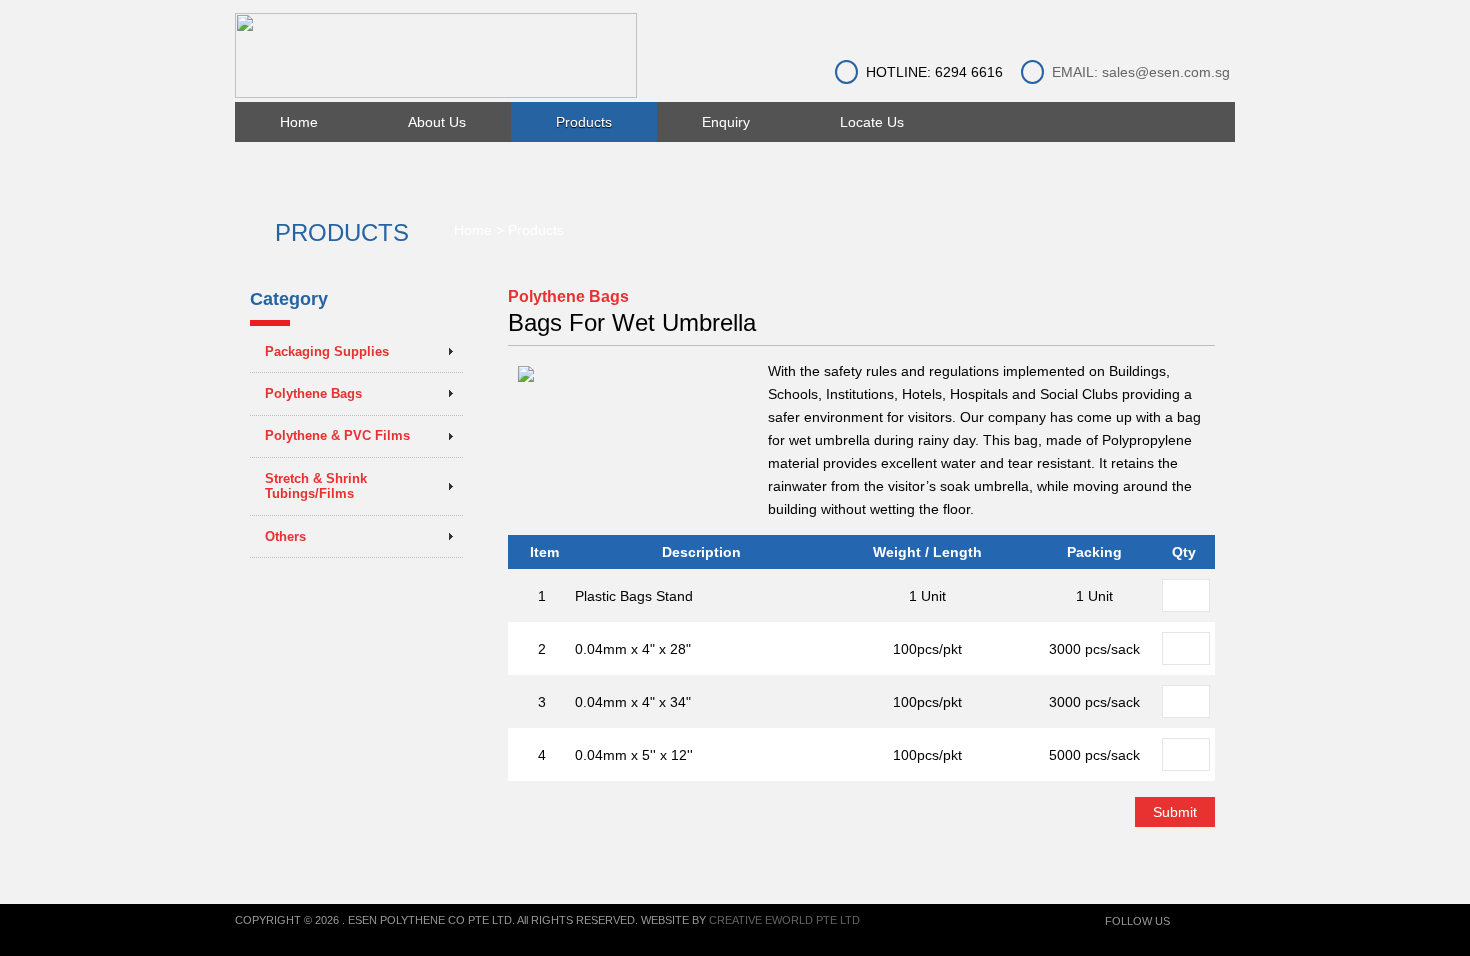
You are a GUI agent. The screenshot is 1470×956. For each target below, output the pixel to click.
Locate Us (872, 122)
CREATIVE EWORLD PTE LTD (784, 920)
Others (285, 536)
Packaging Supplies (327, 351)
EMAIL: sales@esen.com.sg (1141, 72)
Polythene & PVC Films (337, 435)
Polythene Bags (313, 393)
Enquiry (726, 122)
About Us (437, 122)
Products (584, 122)
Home (299, 122)
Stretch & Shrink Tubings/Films (316, 486)
